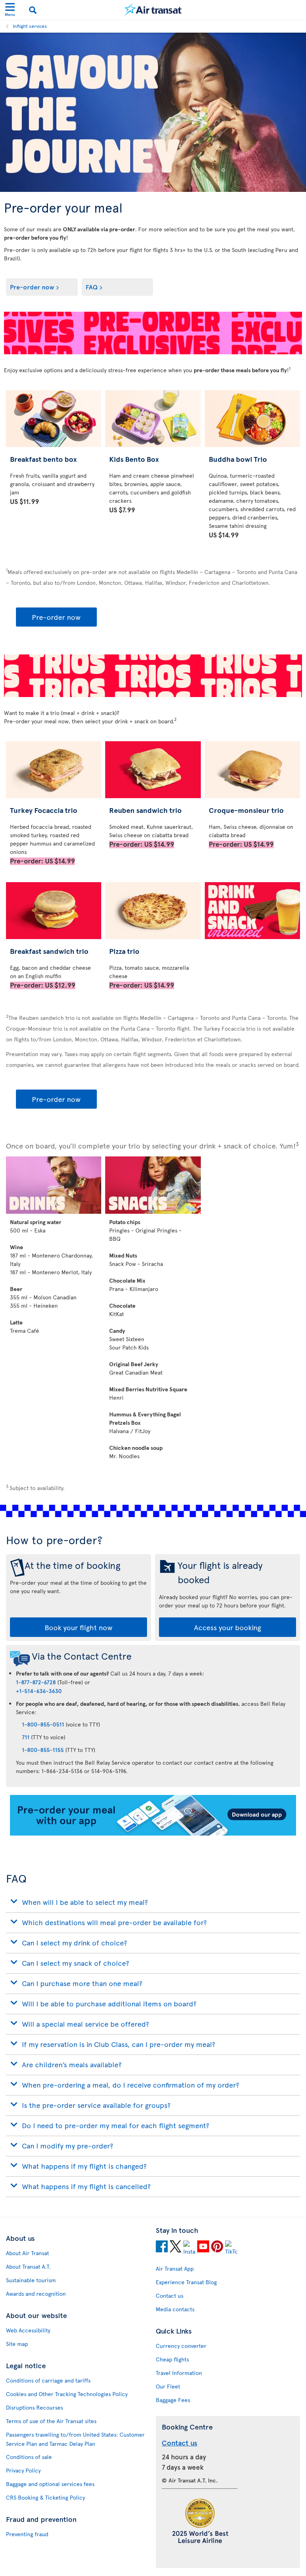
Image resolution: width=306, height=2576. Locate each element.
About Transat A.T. (28, 2266)
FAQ (92, 287)
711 (26, 1737)
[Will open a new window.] (162, 2248)
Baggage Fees (173, 2400)
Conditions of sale (29, 2457)
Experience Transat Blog (186, 2282)
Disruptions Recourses (34, 2407)
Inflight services (30, 26)
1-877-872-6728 (36, 1682)
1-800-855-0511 (43, 1724)
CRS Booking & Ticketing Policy (45, 2497)
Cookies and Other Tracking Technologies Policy (67, 2394)
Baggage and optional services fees (50, 2484)
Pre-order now (32, 287)
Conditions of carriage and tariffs (48, 2380)
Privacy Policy (23, 2470)
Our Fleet (168, 2386)
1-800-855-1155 (43, 1750)
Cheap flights (172, 2359)
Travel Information (179, 2373)
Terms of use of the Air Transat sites (51, 2421)
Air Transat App (175, 2268)
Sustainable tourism (31, 2280)
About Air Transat (27, 2253)
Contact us (170, 2296)
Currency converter (181, 2346)
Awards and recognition (36, 2294)
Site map (17, 2344)
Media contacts (175, 2309)
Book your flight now (78, 1627)
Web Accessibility (28, 2330)
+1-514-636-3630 (39, 1691)
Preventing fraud (27, 2534)
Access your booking (228, 1627)
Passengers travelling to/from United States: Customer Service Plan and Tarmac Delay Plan (75, 2439)
